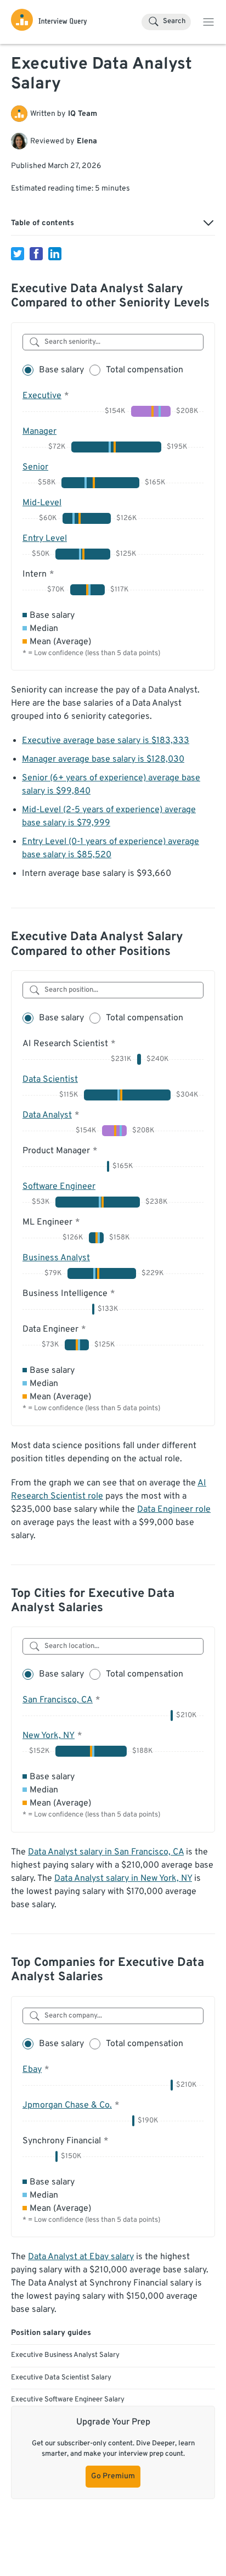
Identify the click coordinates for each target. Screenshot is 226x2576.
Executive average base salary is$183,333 (106, 741)
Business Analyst (56, 1258)
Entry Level (45, 539)
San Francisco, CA (58, 1700)
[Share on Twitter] (18, 254)
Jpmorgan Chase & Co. (67, 2105)
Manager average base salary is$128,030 (103, 759)
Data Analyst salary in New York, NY (123, 1879)
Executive (42, 396)
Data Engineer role (174, 1510)
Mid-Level (42, 503)
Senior (35, 467)
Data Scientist (50, 1080)
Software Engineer (59, 1187)
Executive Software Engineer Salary (68, 2400)
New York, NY (49, 1736)
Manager (39, 432)
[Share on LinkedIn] (55, 254)
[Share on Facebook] (36, 254)
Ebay (32, 2070)
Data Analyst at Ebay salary (81, 2257)
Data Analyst (47, 1115)
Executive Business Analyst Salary (65, 2355)
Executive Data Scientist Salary (61, 2378)
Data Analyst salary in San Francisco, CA (106, 1852)
